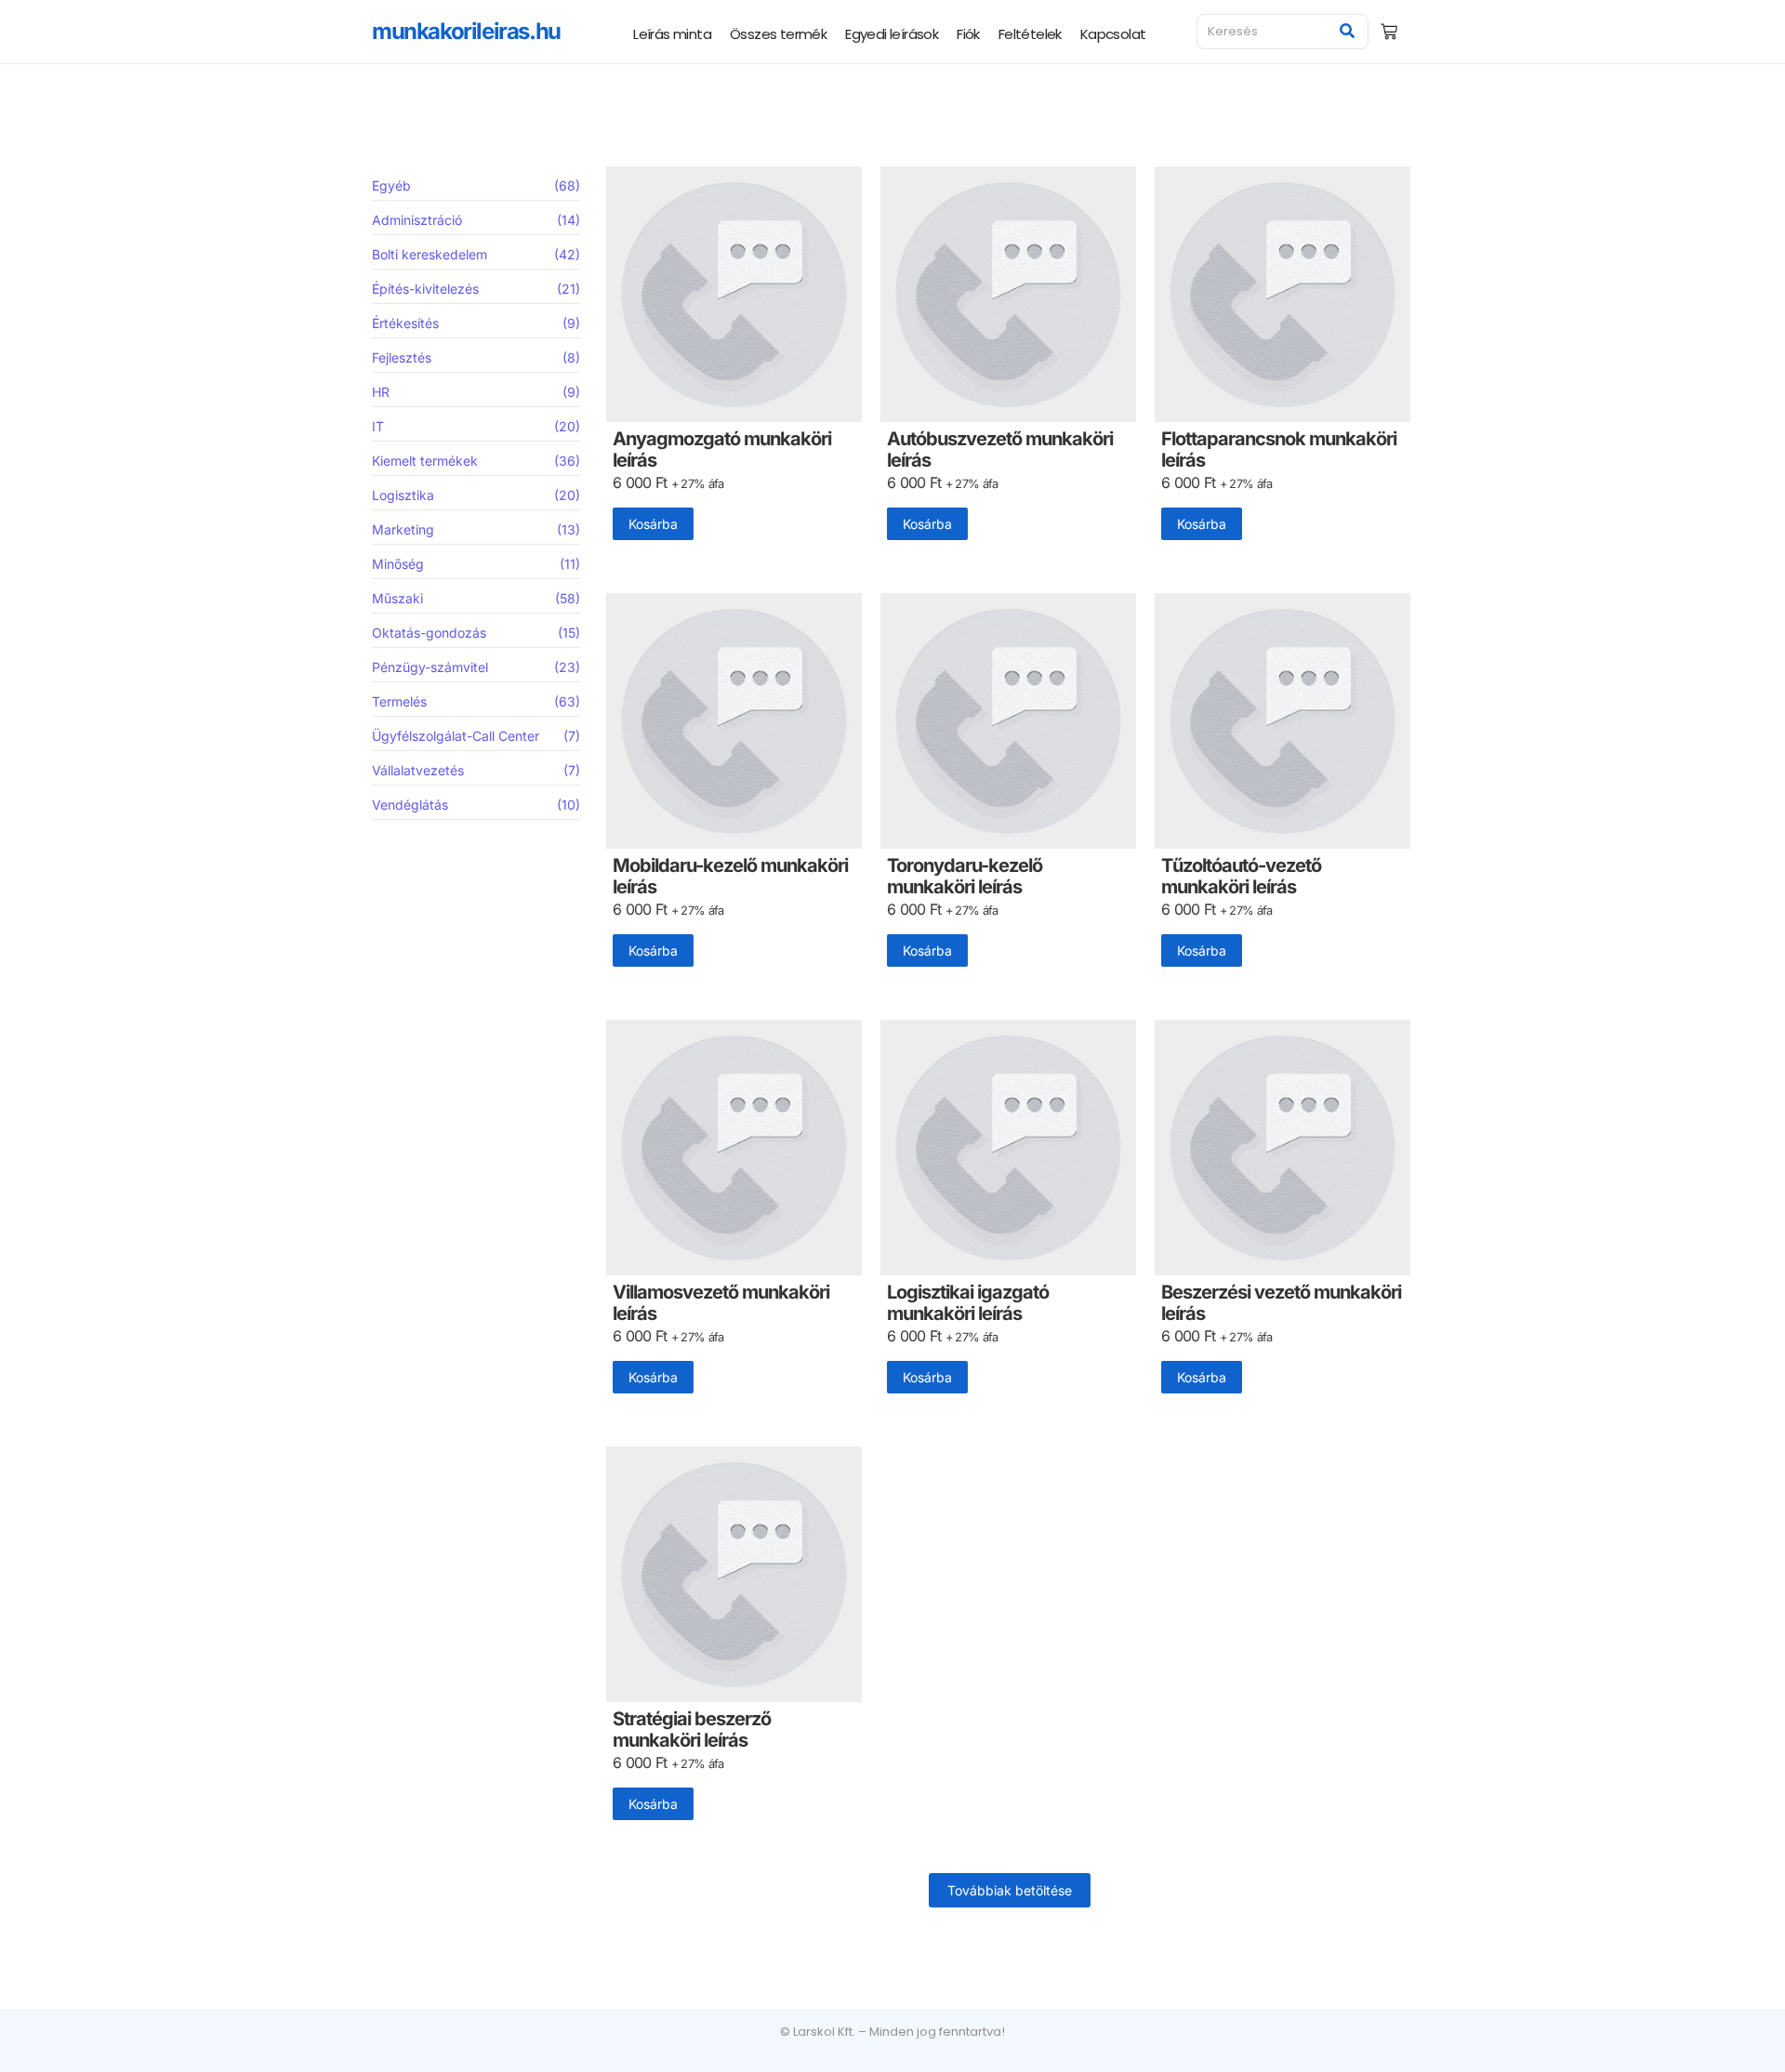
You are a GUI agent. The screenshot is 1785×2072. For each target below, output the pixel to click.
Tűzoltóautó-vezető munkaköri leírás (1241, 877)
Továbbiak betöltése (1010, 1890)
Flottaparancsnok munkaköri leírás (1279, 450)
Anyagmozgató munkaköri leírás (722, 450)
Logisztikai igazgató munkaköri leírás (968, 1303)
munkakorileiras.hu (466, 31)
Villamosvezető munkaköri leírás (721, 1303)
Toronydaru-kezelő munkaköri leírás (965, 877)
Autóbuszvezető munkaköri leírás (1000, 450)
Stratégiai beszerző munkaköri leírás (692, 1730)
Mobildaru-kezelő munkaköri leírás (730, 877)
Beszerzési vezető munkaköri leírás (1281, 1303)
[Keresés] (1348, 32)
